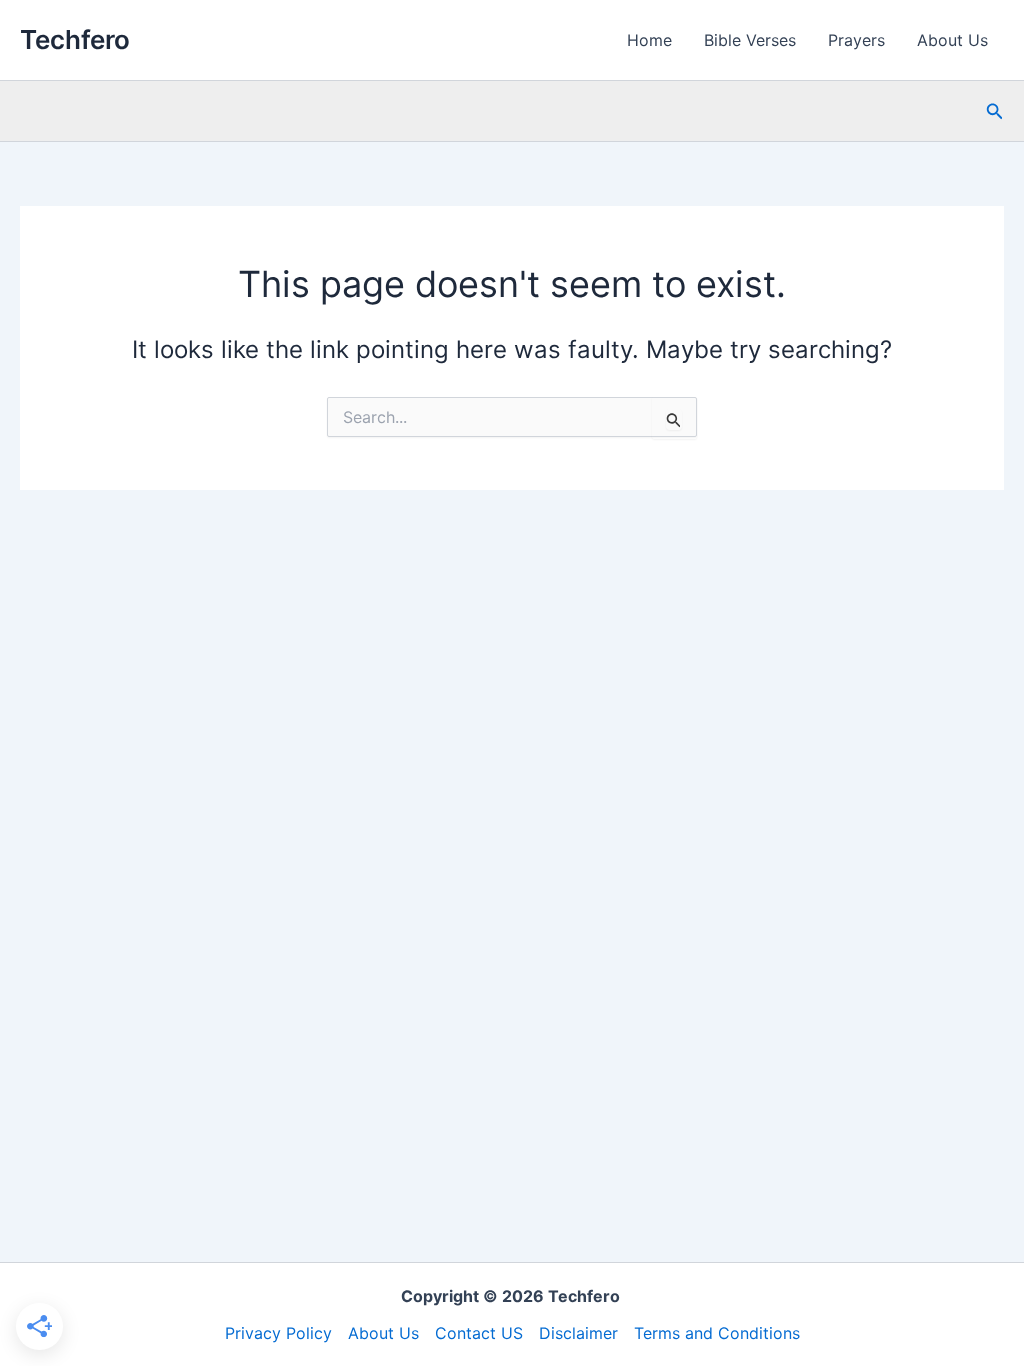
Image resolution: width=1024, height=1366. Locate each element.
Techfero (75, 39)
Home (649, 40)
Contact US (479, 1333)
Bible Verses (750, 40)
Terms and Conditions (717, 1333)
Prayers (856, 40)
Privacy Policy (278, 1333)
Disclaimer (578, 1333)
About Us (952, 40)
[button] (995, 111)
